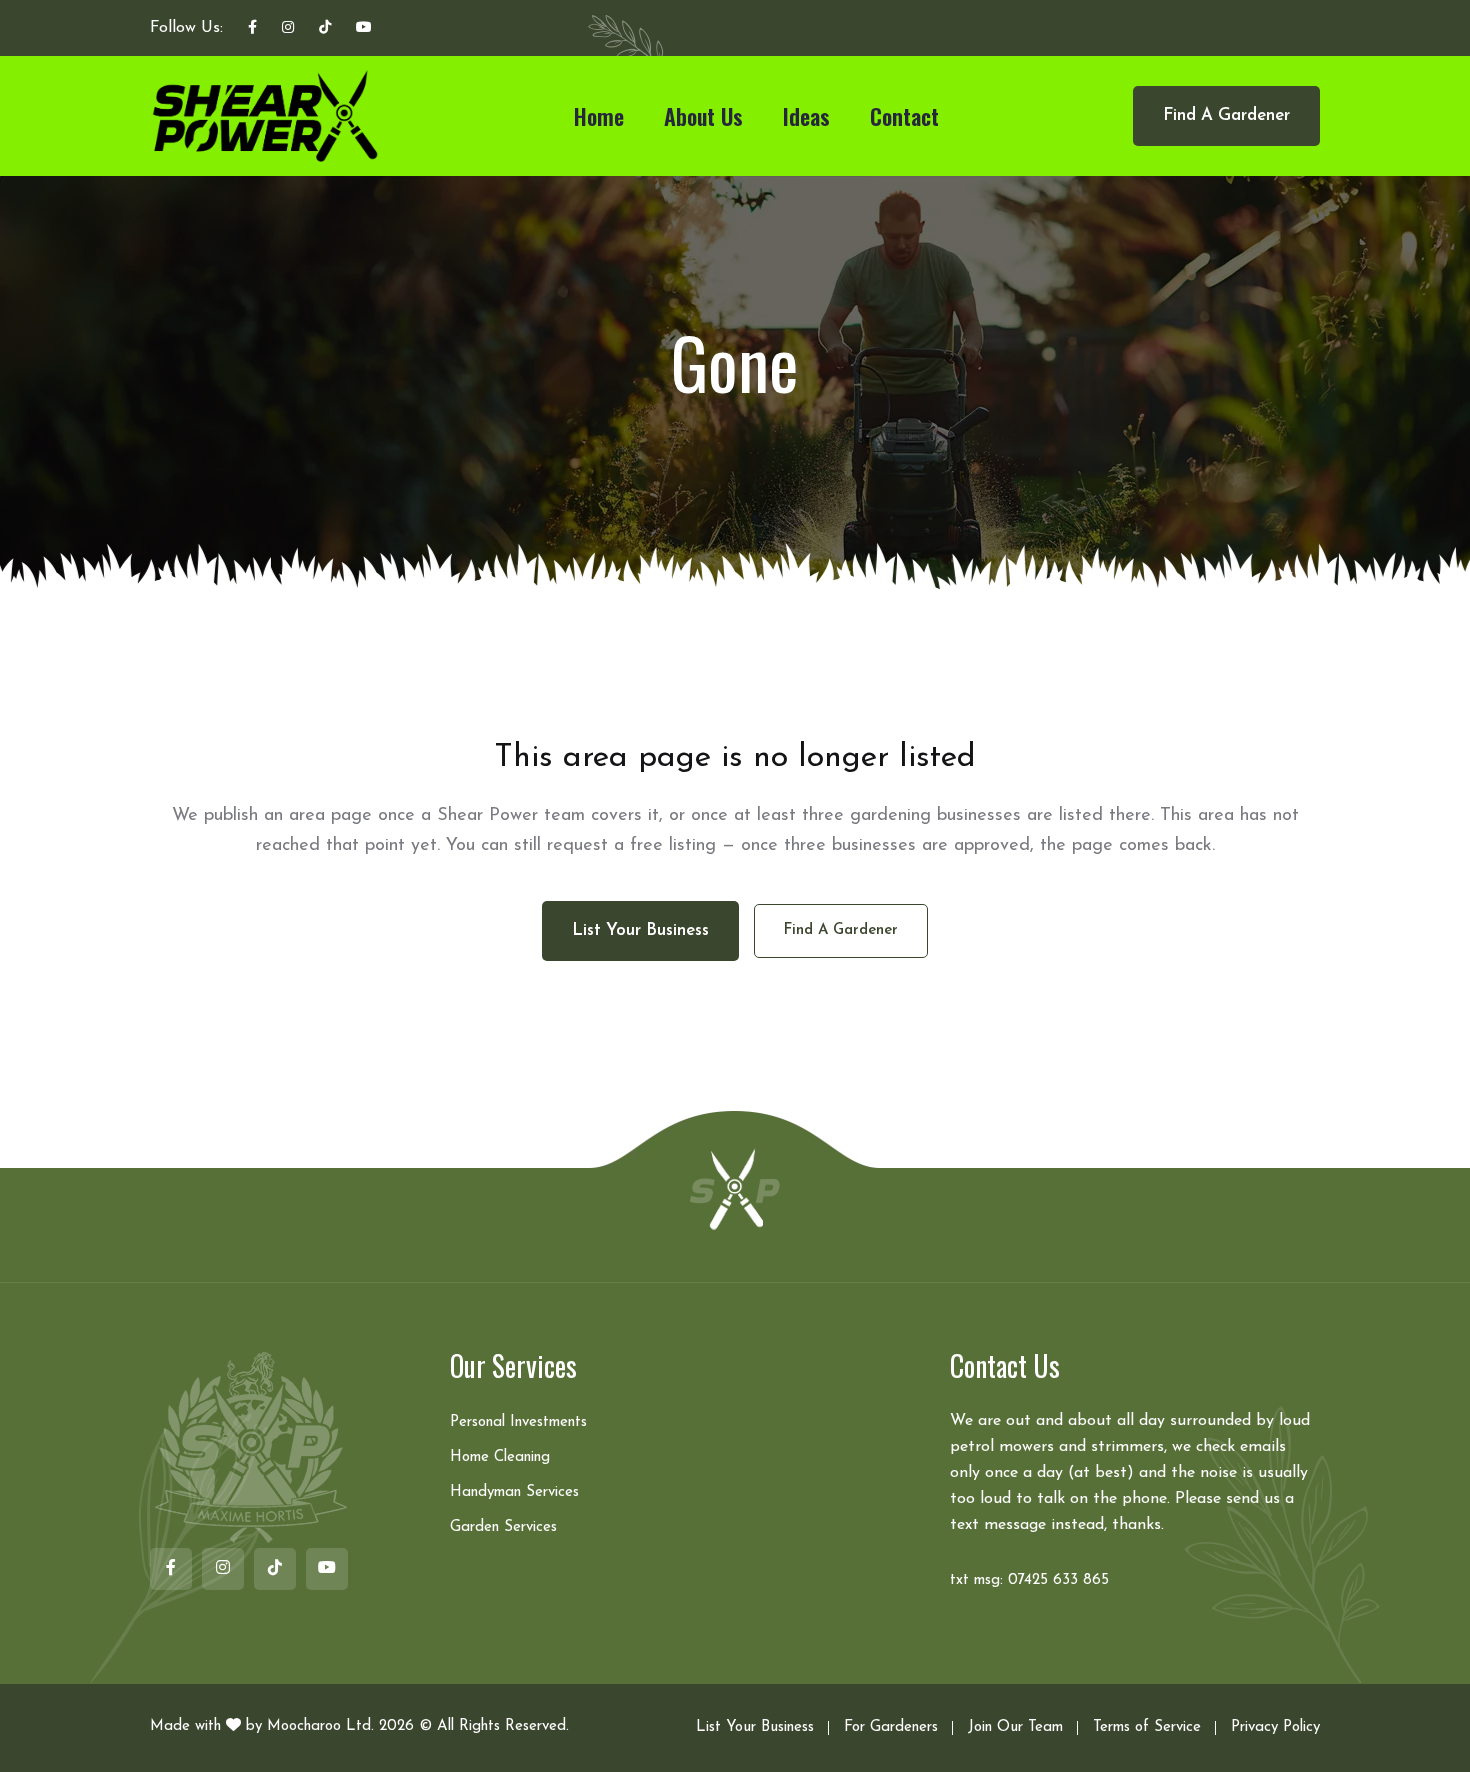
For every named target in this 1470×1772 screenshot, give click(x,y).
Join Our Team (1015, 1727)
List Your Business (755, 1727)
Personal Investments (518, 1422)
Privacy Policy (1275, 1727)
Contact (904, 116)
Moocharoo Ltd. (320, 1726)
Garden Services (503, 1527)
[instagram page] (288, 29)
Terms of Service (1147, 1727)
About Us (703, 116)
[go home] (735, 1188)
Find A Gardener (1226, 115)
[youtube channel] (364, 29)
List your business (640, 930)
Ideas (806, 116)
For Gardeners (891, 1727)
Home (599, 116)
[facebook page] (252, 29)
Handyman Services (514, 1492)
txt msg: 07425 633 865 (1029, 1580)
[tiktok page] (325, 29)
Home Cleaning (500, 1457)
